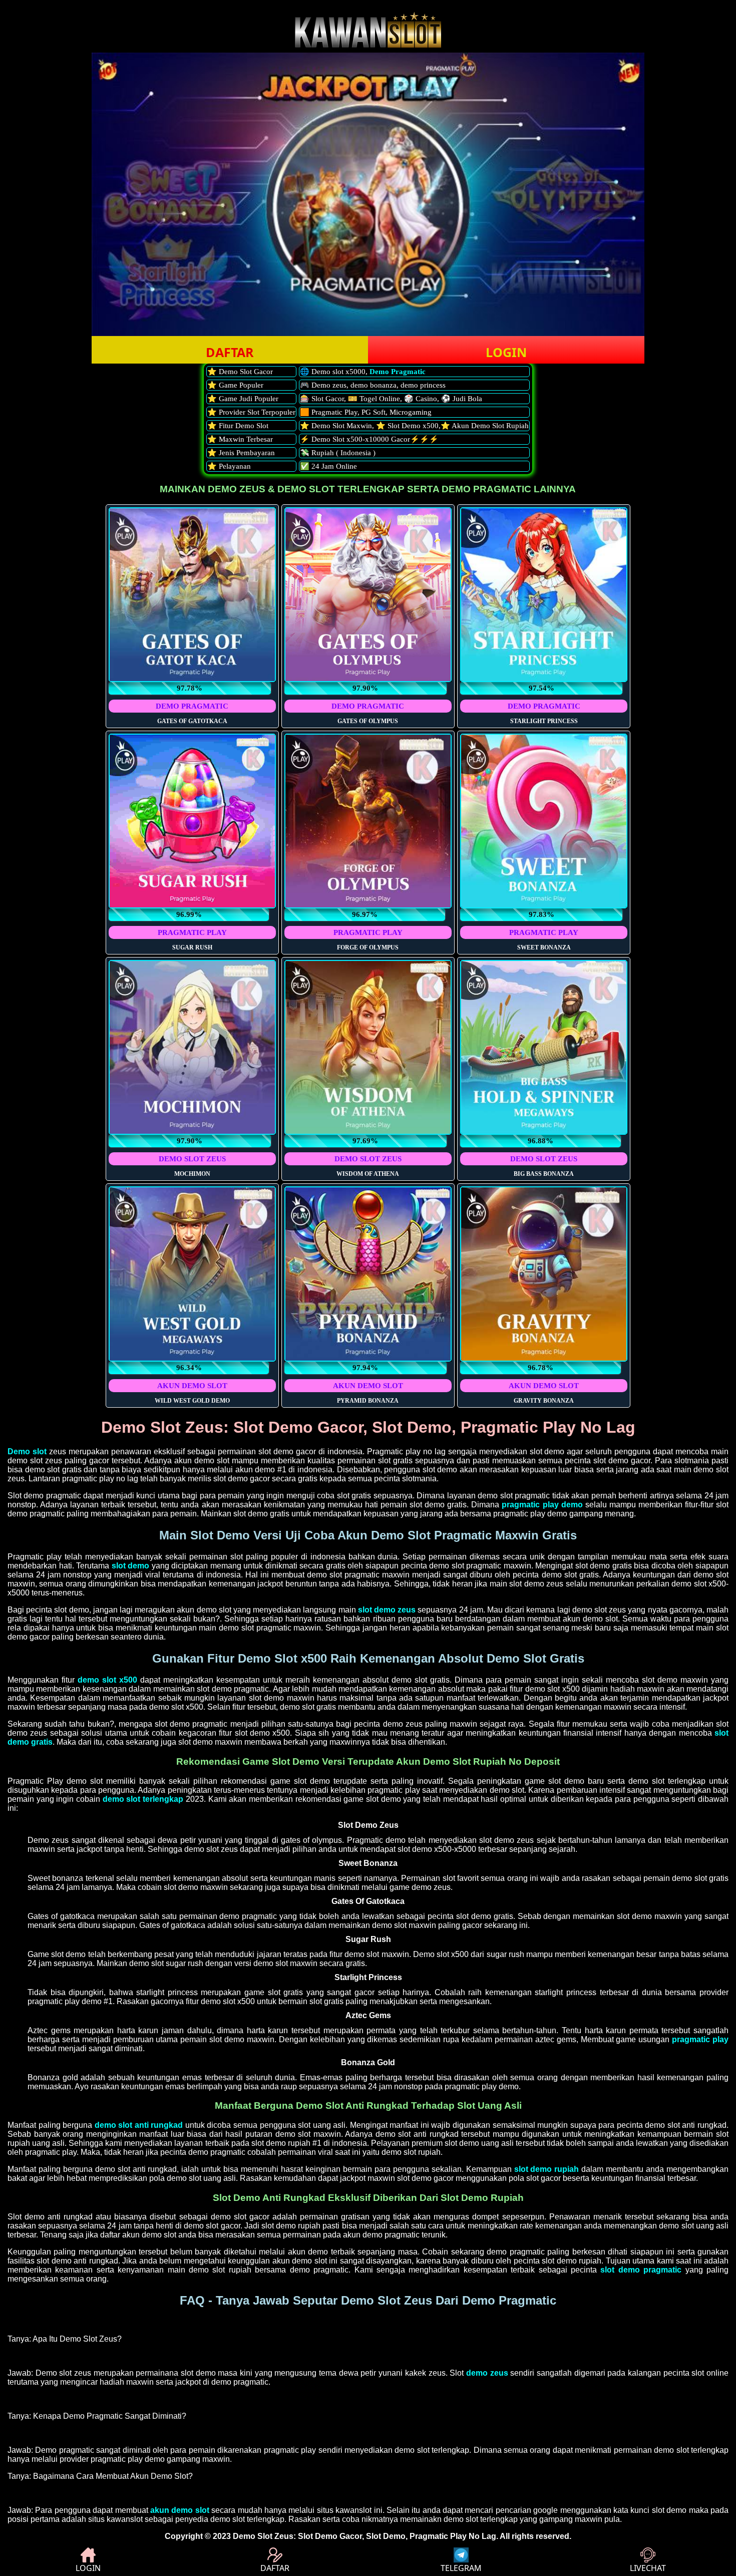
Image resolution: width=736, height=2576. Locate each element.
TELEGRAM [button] (461, 2568)
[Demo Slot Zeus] (368, 45)
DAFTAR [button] (230, 352)
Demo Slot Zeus (263, 2536)
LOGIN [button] (506, 352)
